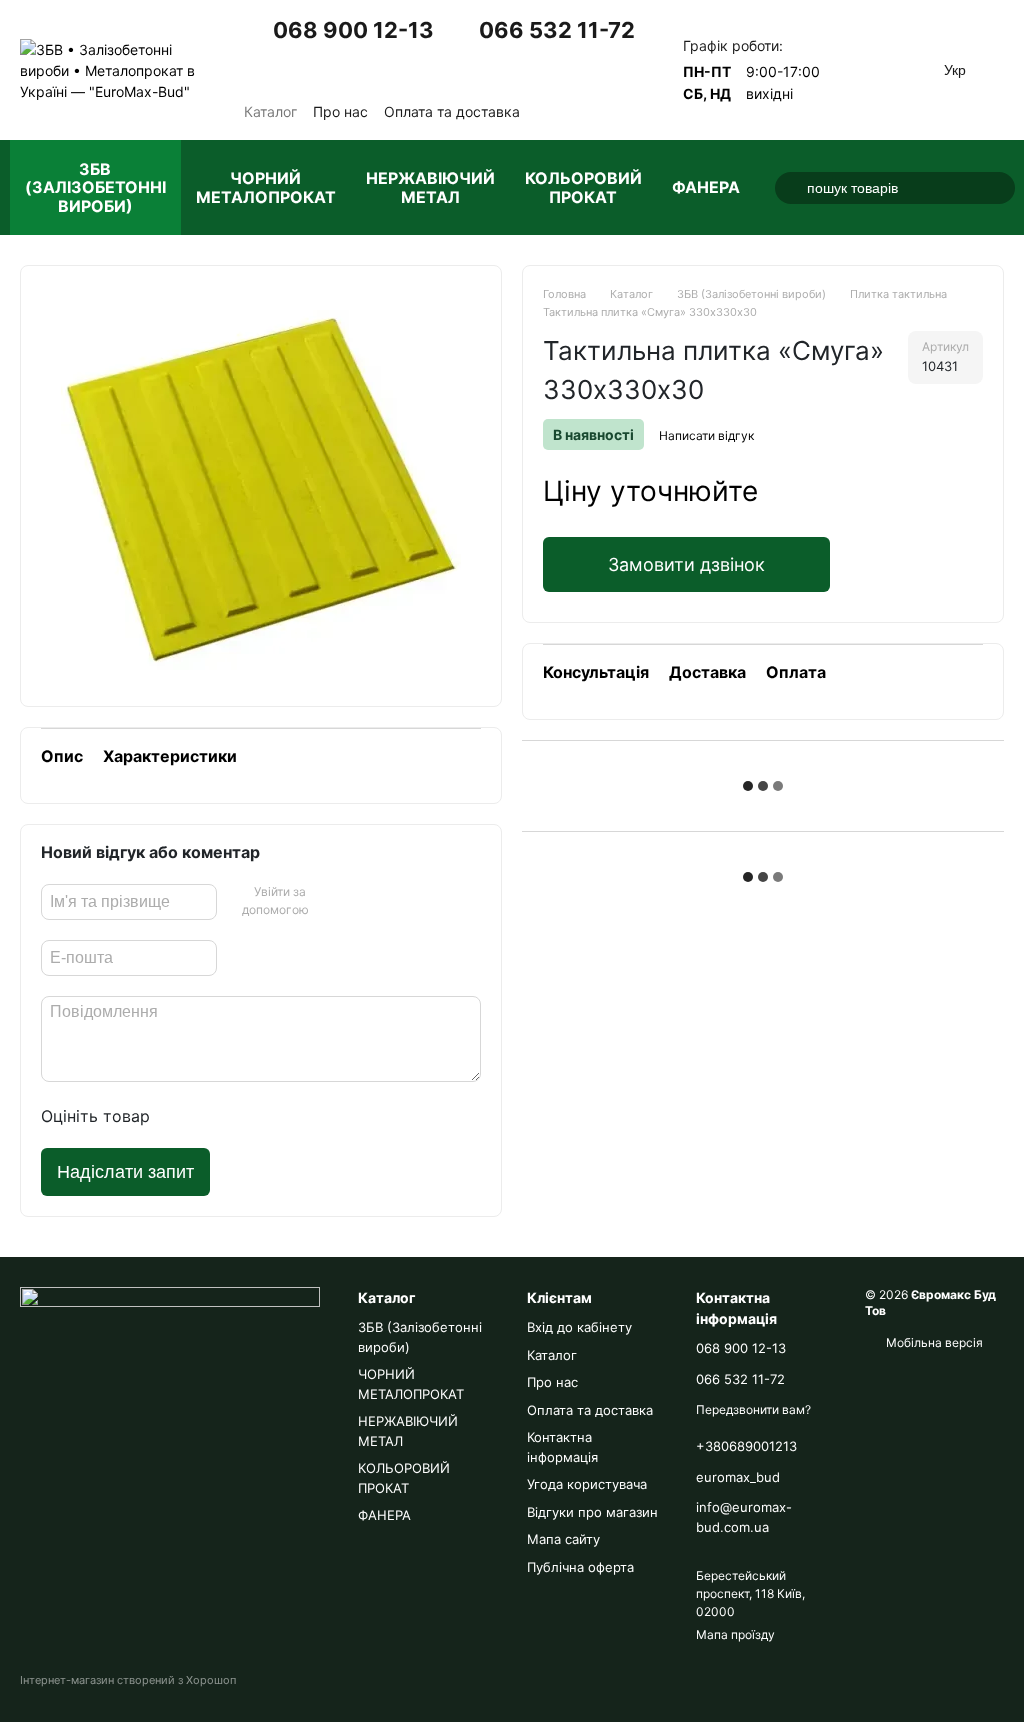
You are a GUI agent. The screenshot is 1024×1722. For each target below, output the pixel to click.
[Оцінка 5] (312, 1116)
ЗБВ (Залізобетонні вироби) (95, 187)
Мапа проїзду (735, 1634)
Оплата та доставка (452, 111)
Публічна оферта (580, 1567)
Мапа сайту (563, 1539)
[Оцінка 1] (184, 1116)
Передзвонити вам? (339, 67)
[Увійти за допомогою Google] (329, 902)
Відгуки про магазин (592, 1512)
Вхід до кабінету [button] (579, 1327)
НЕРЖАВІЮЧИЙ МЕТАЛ (430, 187)
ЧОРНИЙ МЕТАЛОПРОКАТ (266, 187)
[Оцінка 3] (248, 1116)
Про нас (340, 111)
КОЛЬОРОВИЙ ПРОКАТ (583, 187)
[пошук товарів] (791, 188)
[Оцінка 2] (216, 1116)
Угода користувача (587, 1484)
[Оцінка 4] (280, 1116)
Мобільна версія (933, 1342)
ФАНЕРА (706, 187)
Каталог (270, 111)
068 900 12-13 (353, 30)
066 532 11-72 (557, 30)
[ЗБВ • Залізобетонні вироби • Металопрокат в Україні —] (170, 1361)
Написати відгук (706, 435)
